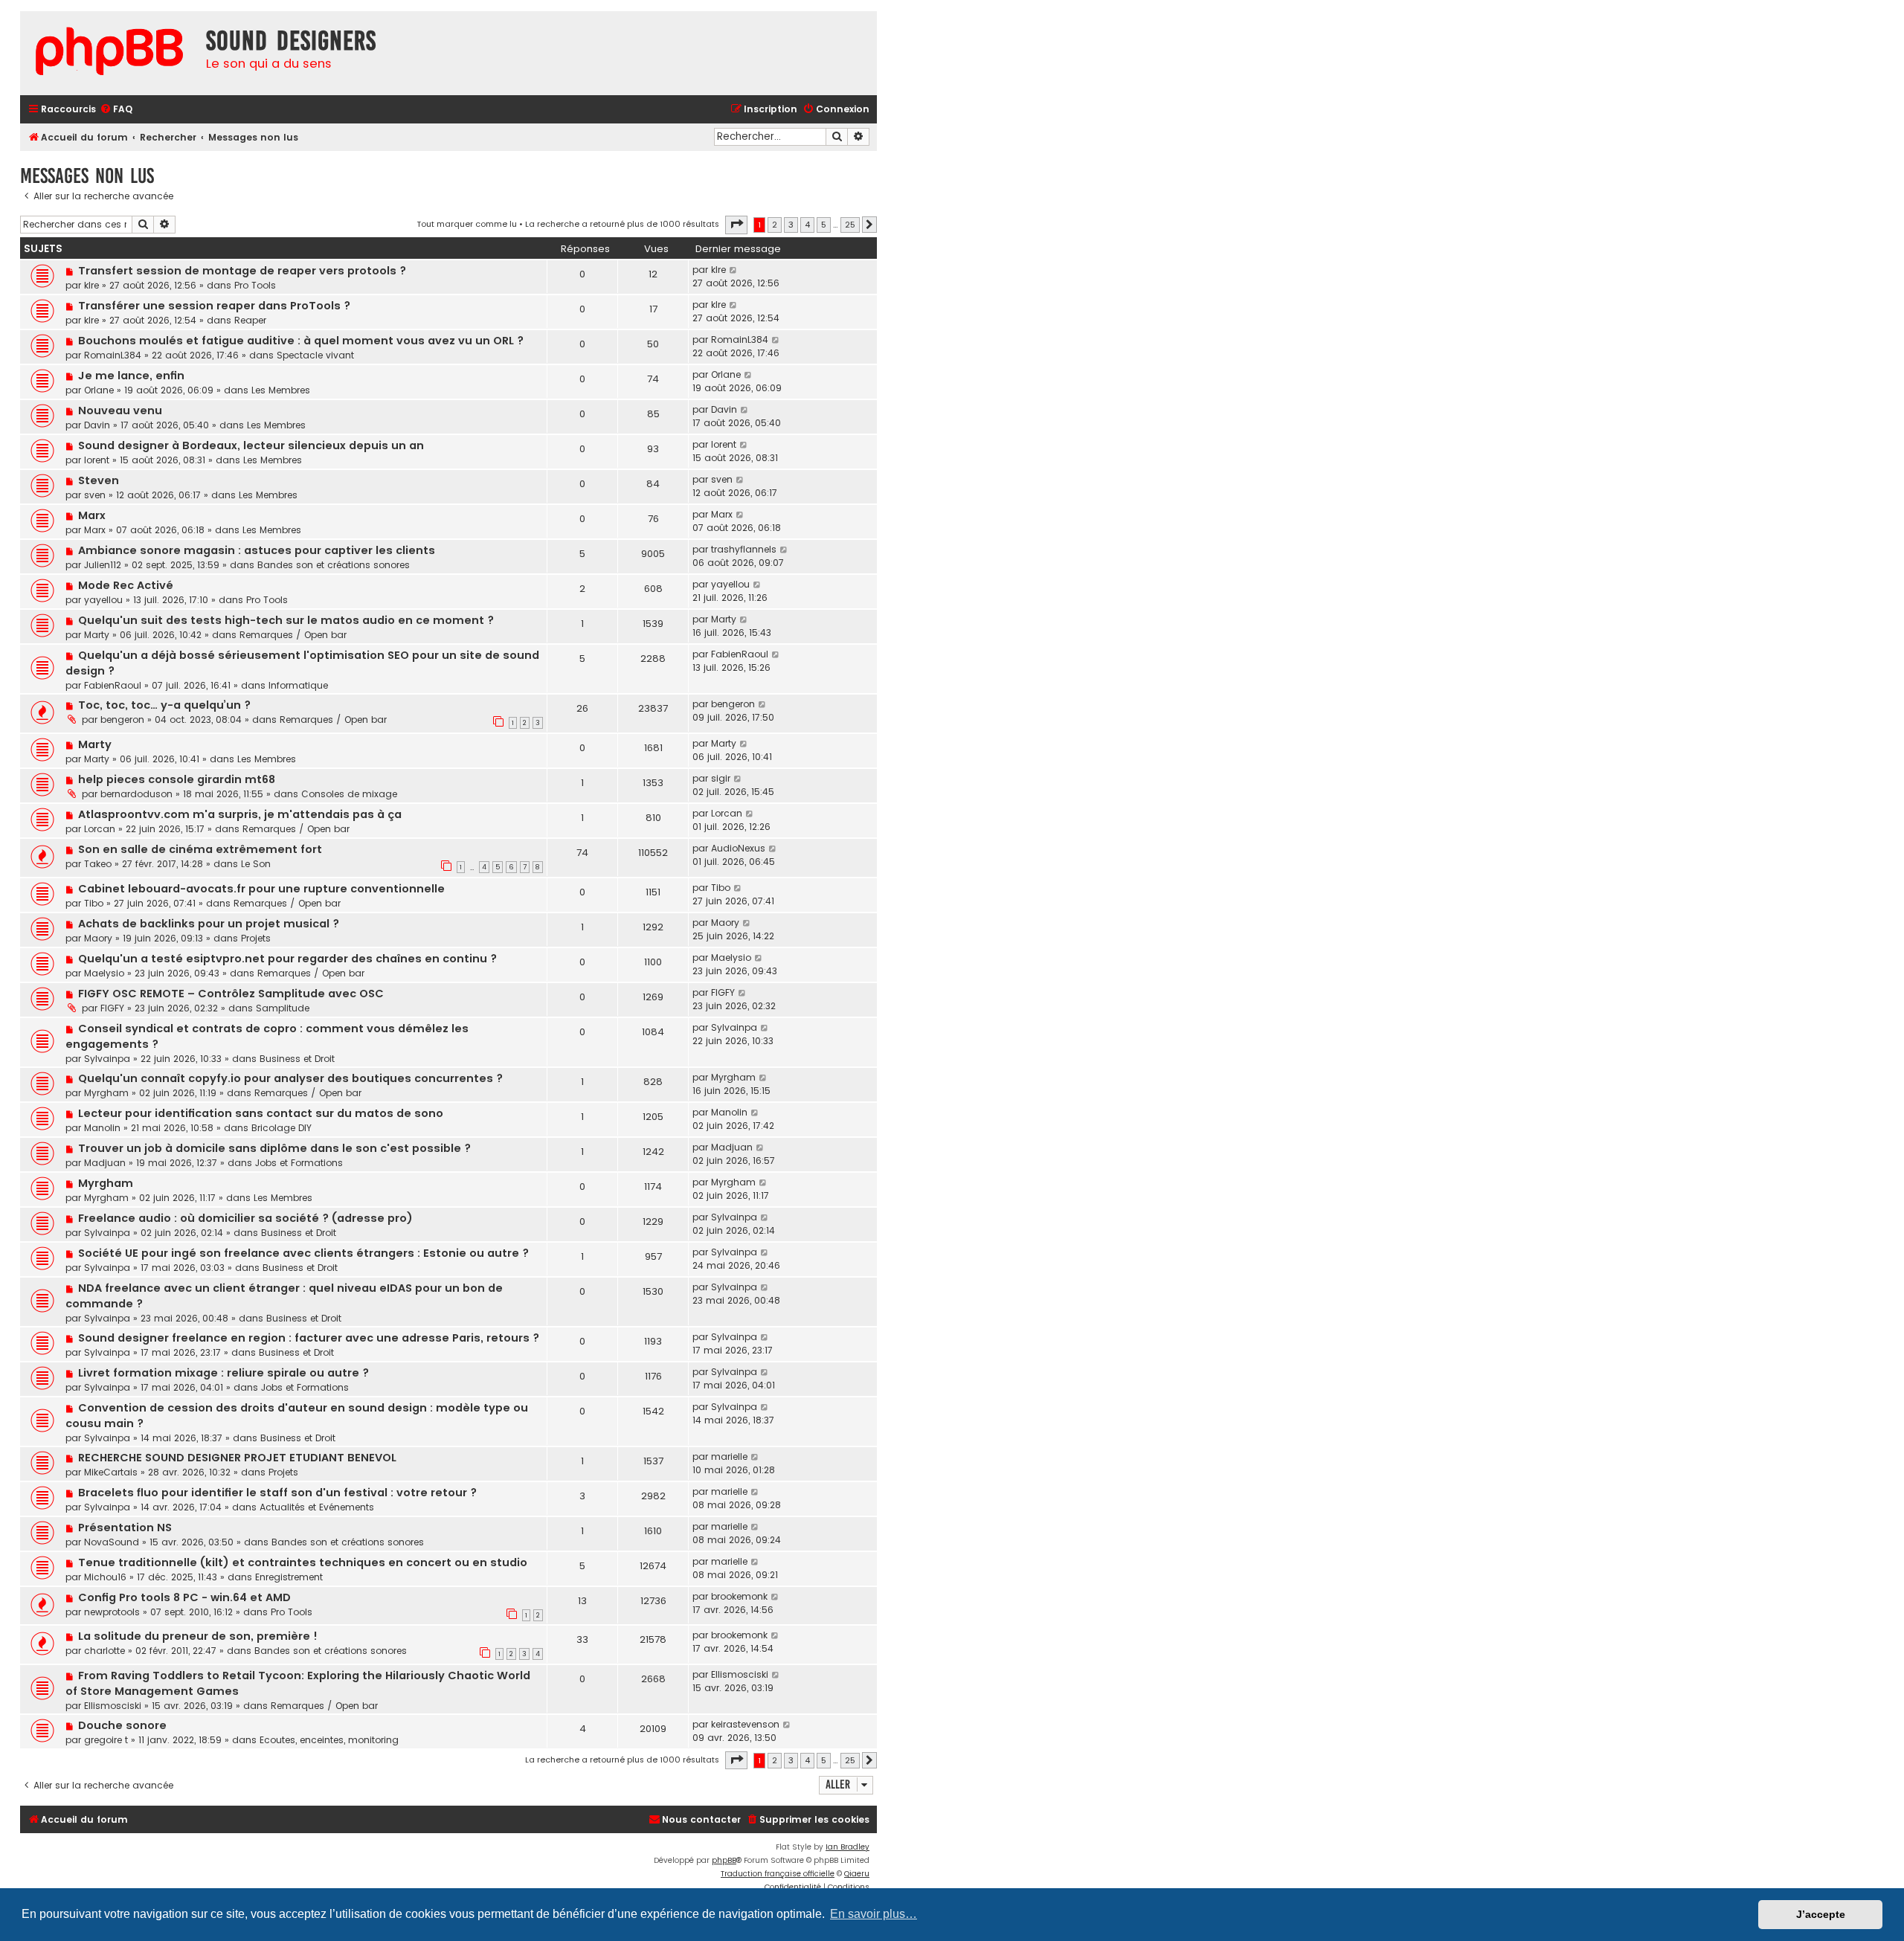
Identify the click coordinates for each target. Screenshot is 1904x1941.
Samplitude (283, 1008)
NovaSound (112, 1542)
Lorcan (100, 829)
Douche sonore (122, 1725)
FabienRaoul (113, 685)
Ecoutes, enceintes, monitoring (329, 1740)
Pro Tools (255, 285)
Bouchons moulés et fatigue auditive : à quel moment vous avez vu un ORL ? (301, 341)
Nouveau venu (120, 411)
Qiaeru (857, 1874)
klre (91, 285)
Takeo (98, 864)
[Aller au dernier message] (734, 270)
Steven (99, 480)
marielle (729, 1456)
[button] (736, 225)
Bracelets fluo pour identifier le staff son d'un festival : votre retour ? (277, 1493)
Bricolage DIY (282, 1128)
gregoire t (106, 1740)
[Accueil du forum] (109, 53)
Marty (97, 635)
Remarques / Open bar (293, 635)
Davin (97, 425)
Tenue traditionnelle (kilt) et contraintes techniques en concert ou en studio (303, 1562)
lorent (97, 460)
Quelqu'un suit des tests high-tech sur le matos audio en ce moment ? (286, 620)
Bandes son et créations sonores (334, 565)
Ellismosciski (113, 1706)
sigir (721, 778)
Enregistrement (289, 1577)
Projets (256, 938)
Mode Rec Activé (126, 585)
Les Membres (281, 390)
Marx (92, 515)
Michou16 (105, 1577)
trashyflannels (744, 549)
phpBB (724, 1860)
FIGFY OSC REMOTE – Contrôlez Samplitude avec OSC (231, 994)
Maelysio (104, 973)
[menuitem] (116, 110)
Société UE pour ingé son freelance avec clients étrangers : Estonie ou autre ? (303, 1253)
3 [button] (791, 225)
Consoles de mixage (349, 794)
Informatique (298, 685)
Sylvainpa (107, 1059)
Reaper (250, 320)
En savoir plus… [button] (874, 1914)
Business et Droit (297, 1059)
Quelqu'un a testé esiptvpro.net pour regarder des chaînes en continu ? (287, 959)
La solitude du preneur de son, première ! (198, 1636)
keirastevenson (745, 1724)
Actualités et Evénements (317, 1507)
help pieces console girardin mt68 (177, 779)
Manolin (102, 1128)
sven (95, 495)
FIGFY (112, 1008)
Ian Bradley (848, 1847)
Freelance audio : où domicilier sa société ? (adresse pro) (245, 1218)
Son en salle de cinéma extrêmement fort (200, 849)
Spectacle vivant (315, 355)
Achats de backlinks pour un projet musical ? (209, 924)
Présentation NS (125, 1528)
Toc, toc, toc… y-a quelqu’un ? (164, 705)
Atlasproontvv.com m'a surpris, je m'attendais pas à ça (240, 814)
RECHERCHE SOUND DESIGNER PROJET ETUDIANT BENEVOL (237, 1458)
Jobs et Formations (299, 1163)
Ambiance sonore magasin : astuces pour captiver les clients (257, 550)
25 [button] (850, 225)
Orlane (99, 390)
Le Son (256, 864)
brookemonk (739, 1596)
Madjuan (105, 1163)
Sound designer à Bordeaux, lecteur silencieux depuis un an (251, 445)
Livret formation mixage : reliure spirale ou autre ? (223, 1373)
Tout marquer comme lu (467, 224)
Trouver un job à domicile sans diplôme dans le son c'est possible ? (274, 1148)
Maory (98, 938)
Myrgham (106, 1093)
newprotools (112, 1612)
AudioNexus (738, 848)
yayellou (103, 600)
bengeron (122, 720)
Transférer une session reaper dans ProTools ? (214, 306)
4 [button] (807, 225)
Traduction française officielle (778, 1874)
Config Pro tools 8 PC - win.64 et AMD (184, 1597)
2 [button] (775, 225)
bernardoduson (136, 794)
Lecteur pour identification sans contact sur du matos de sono (261, 1113)
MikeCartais (111, 1472)
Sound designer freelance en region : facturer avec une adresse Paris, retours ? (309, 1338)
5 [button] (824, 225)
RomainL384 (113, 355)
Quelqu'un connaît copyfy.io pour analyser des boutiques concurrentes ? (290, 1078)
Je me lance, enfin (131, 376)
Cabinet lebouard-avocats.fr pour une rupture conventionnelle (261, 889)
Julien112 (103, 565)
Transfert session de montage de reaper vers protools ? (242, 271)
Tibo (94, 903)
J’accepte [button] (1821, 1914)
